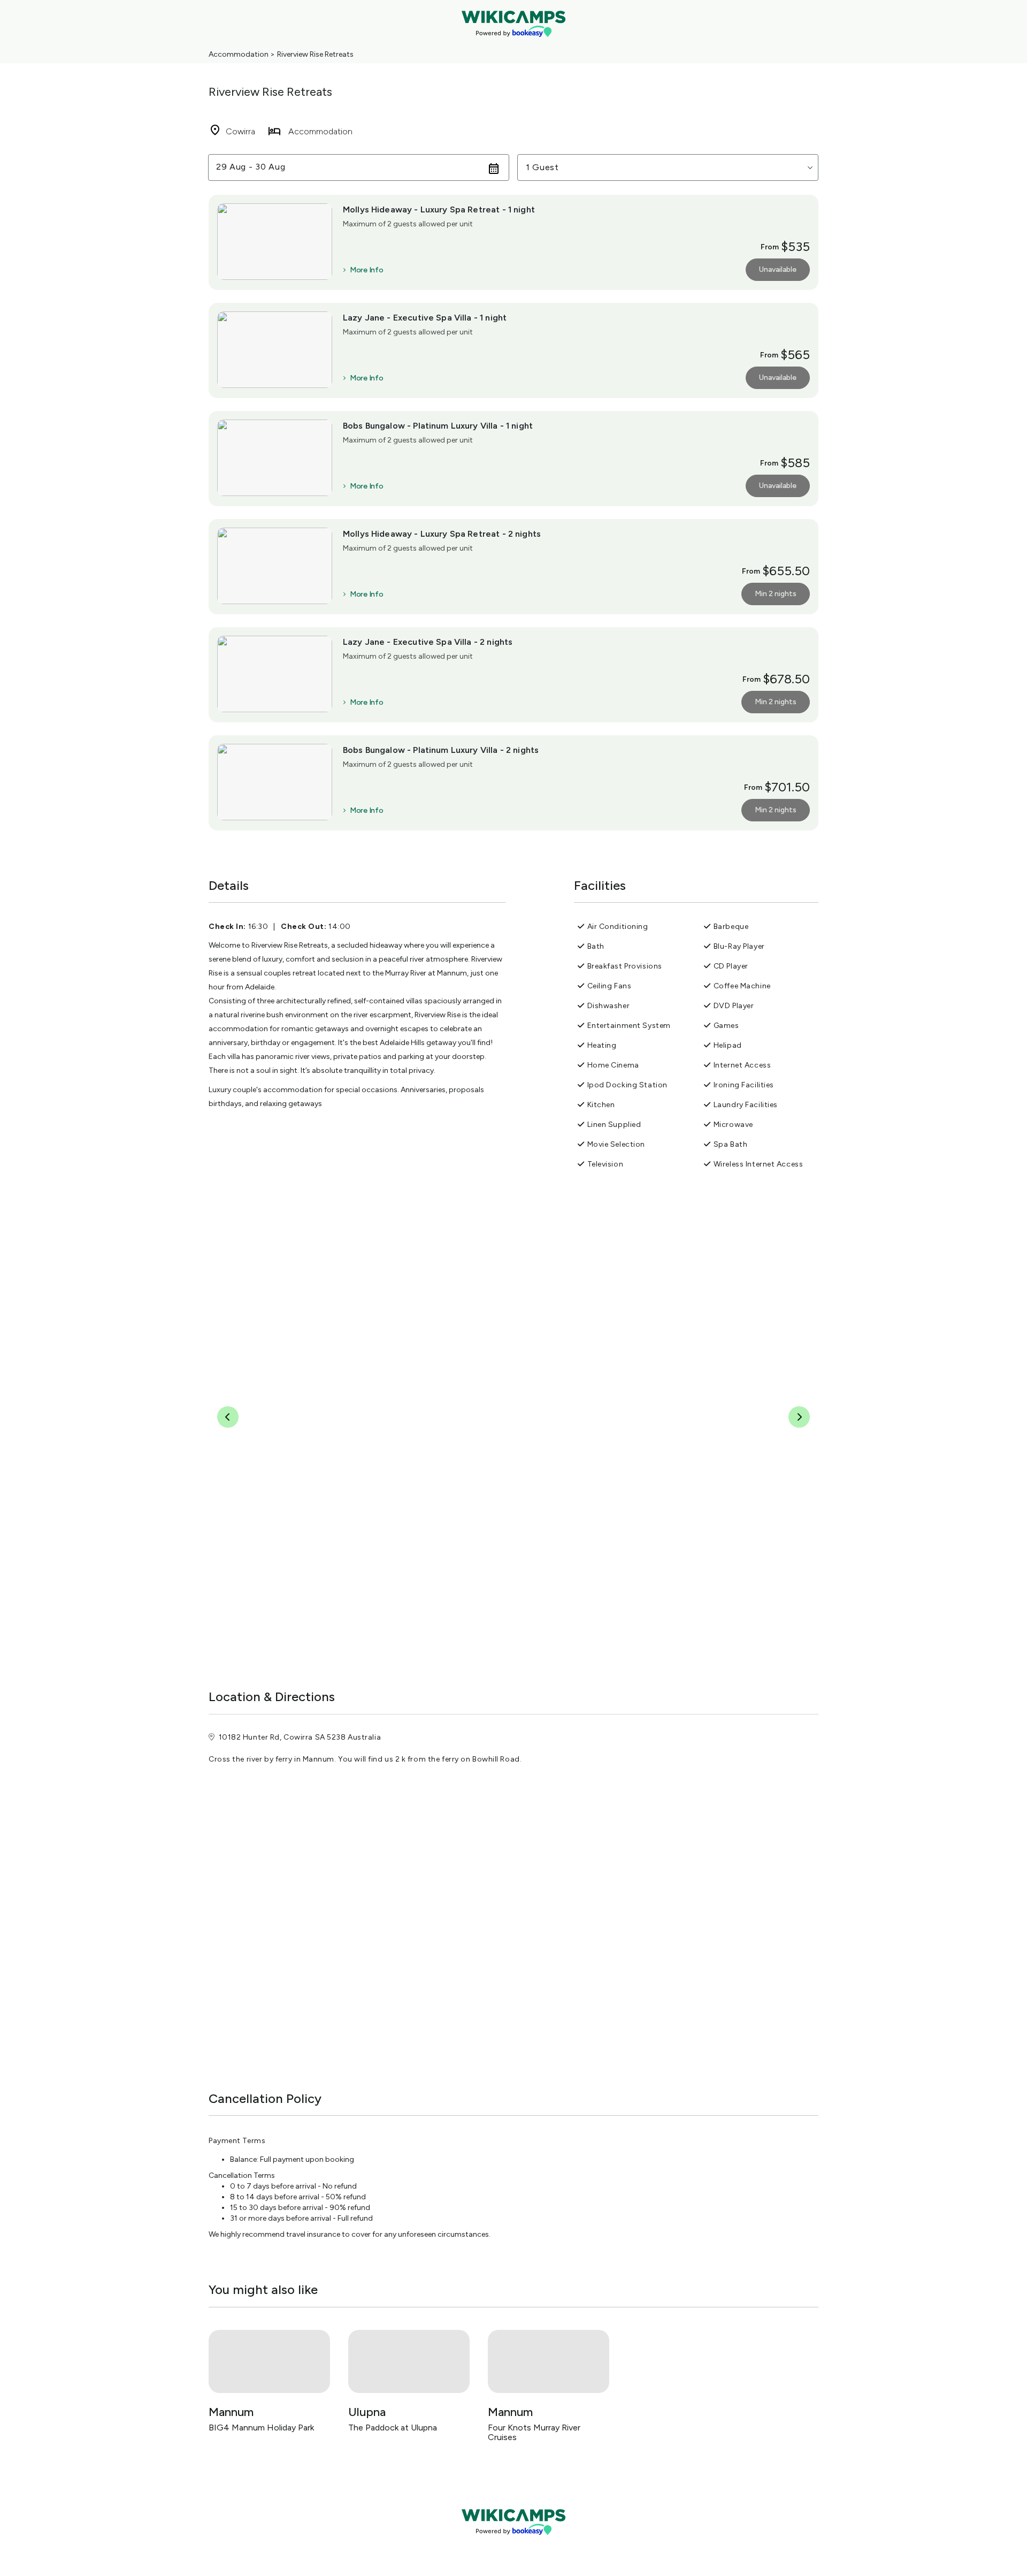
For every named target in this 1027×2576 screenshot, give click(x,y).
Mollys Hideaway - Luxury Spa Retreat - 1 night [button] (439, 209)
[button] (668, 167)
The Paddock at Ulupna (393, 2428)
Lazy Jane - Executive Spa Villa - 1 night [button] (425, 318)
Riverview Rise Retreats (315, 54)
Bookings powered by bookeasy (513, 2544)
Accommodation (239, 54)
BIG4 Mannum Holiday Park (261, 2428)
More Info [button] (366, 270)
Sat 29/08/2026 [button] (251, 167)
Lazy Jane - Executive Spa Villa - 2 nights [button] (428, 642)
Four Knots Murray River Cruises (534, 2432)
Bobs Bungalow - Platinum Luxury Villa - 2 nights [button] (441, 750)
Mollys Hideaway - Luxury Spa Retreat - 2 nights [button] (442, 534)
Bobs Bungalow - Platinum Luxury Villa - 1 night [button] (438, 426)
